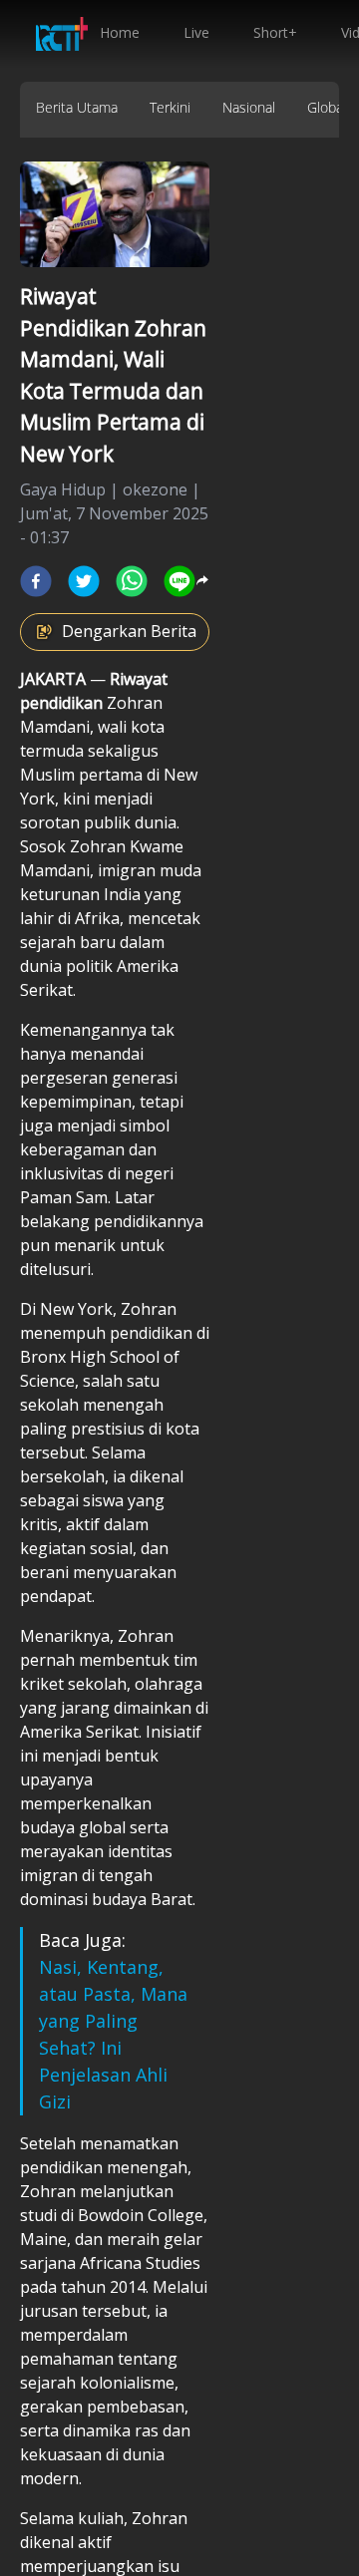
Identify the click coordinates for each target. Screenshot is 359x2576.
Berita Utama (77, 107)
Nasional (249, 107)
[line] (179, 581)
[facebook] (36, 581)
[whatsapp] (132, 581)
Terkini (170, 107)
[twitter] (84, 581)
